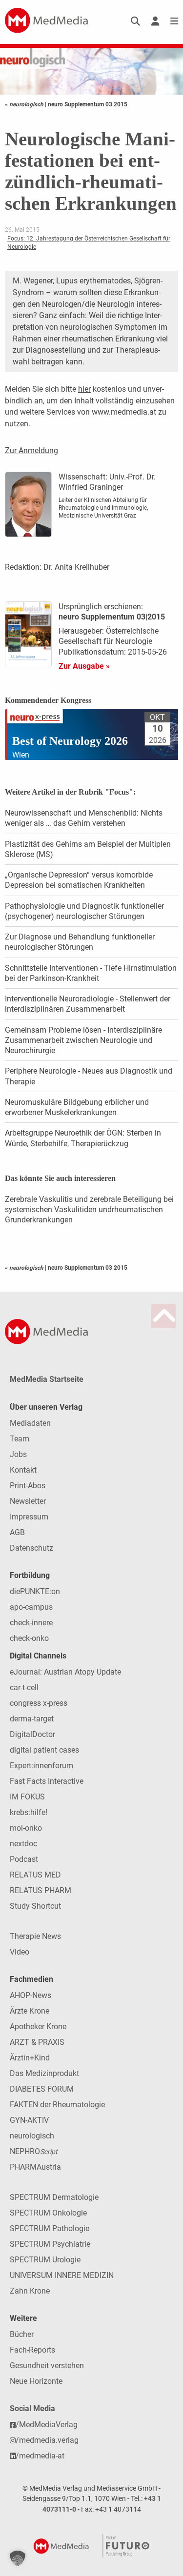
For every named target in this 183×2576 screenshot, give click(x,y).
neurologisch (32, 2136)
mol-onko (26, 1828)
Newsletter (28, 1501)
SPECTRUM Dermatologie (54, 2197)
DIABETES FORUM (42, 2089)
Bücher (22, 2334)
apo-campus (31, 1607)
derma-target (32, 1719)
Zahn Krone (30, 2291)
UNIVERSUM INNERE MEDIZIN (62, 2275)
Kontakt (23, 1470)
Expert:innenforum (41, 1766)
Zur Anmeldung (31, 450)
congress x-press (39, 1703)
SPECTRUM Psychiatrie (50, 2244)
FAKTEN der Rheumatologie (57, 2105)
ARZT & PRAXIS (37, 2042)
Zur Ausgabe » (84, 666)
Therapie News (35, 1936)
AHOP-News (30, 1995)
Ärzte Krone (30, 2011)
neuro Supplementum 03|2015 (88, 104)
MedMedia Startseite (47, 1379)
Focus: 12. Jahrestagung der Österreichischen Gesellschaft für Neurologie (89, 243)
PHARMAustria (35, 2167)
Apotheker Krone (38, 2027)
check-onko (29, 1638)
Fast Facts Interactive (47, 1781)
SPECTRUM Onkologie (48, 2213)
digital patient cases (44, 1750)
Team (20, 1439)
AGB (17, 1532)
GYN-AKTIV (29, 2120)
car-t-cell (24, 1687)
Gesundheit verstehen (47, 2366)
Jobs (18, 1454)
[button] (18, 2558)
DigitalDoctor (32, 1734)
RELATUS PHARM (41, 1890)
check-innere (31, 1623)
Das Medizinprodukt (44, 2073)
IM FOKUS (27, 1797)
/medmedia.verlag (47, 2440)
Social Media (32, 2408)
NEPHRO (34, 2151)
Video (20, 1952)
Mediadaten (30, 1423)
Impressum (29, 1517)
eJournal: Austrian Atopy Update (65, 1672)
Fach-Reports (32, 2350)
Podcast (24, 1859)
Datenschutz (31, 1548)
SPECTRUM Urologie (45, 2260)
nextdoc (23, 1844)
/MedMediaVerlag (47, 2425)
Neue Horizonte (36, 2381)
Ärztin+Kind (30, 2058)
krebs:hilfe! (29, 1812)
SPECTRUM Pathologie (50, 2228)
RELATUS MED (35, 1875)
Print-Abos (28, 1486)
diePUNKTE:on (35, 1591)
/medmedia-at (40, 2456)
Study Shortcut (35, 1906)
